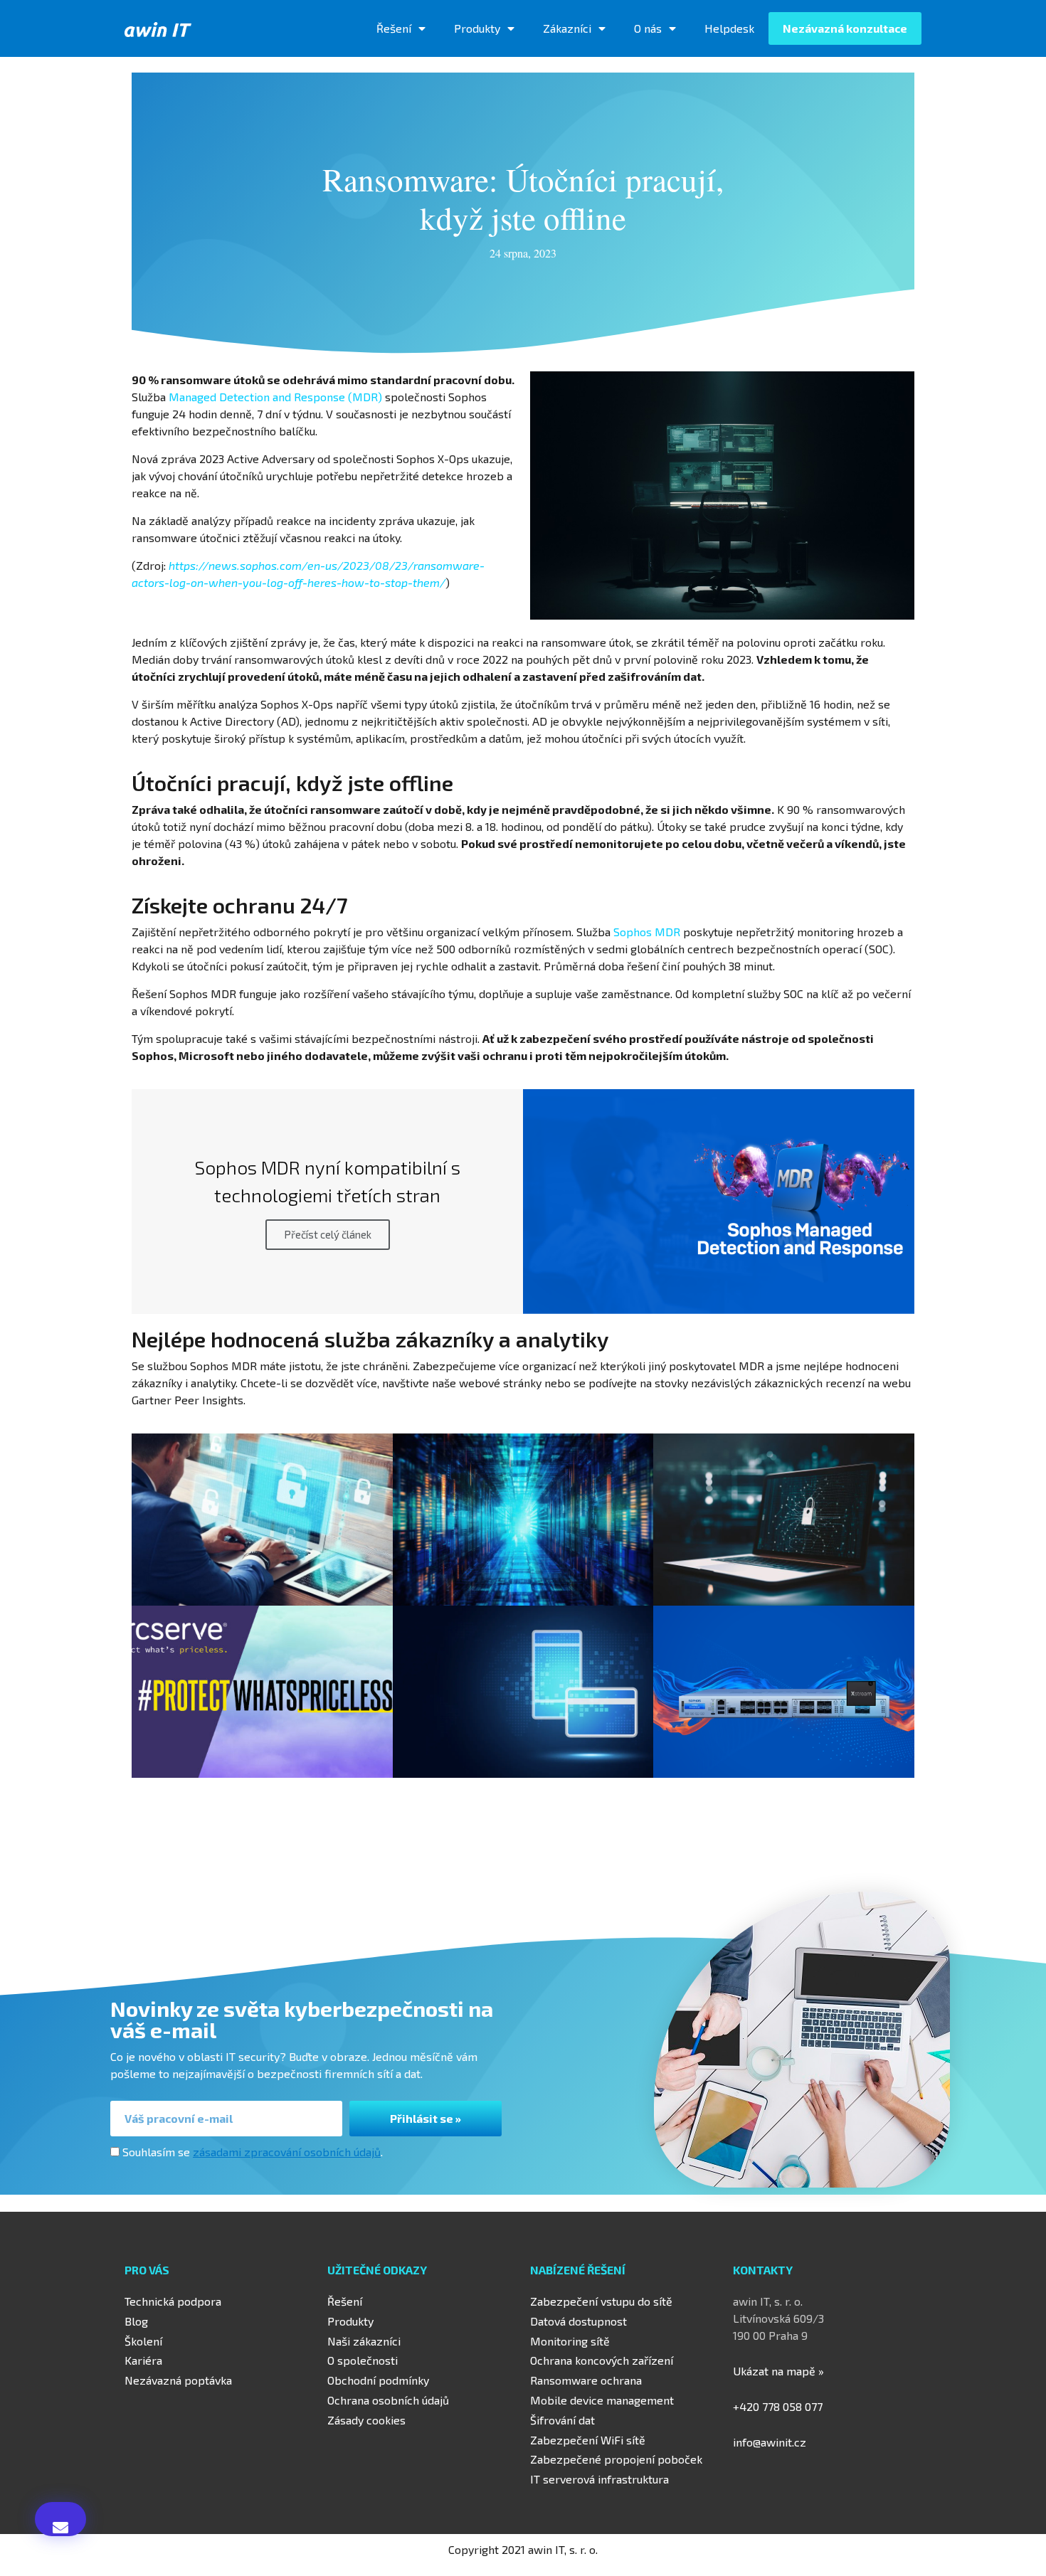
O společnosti (363, 2360)
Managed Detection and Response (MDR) (275, 397)
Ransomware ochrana (586, 2380)
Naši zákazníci (364, 2341)
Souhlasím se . (253, 2152)
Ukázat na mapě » (778, 2371)
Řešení (394, 28)
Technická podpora (173, 2301)
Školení (143, 2341)
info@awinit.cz (770, 2442)
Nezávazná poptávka (178, 2380)
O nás (648, 28)
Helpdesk (729, 28)
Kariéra (143, 2360)
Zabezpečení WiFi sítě (588, 2440)
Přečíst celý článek (328, 1234)
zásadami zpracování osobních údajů (287, 2152)
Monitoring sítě (570, 2341)
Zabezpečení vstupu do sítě (601, 2301)
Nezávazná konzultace (845, 28)
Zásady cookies (366, 2420)
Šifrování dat (562, 2420)
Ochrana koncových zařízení (602, 2360)
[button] (60, 2519)
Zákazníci (567, 28)
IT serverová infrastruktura (599, 2479)
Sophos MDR (647, 932)
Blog (136, 2321)
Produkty (477, 28)
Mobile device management (602, 2400)
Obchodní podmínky (378, 2380)
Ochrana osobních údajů (388, 2400)
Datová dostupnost (579, 2321)
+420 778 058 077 (778, 2406)
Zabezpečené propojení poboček (616, 2459)
